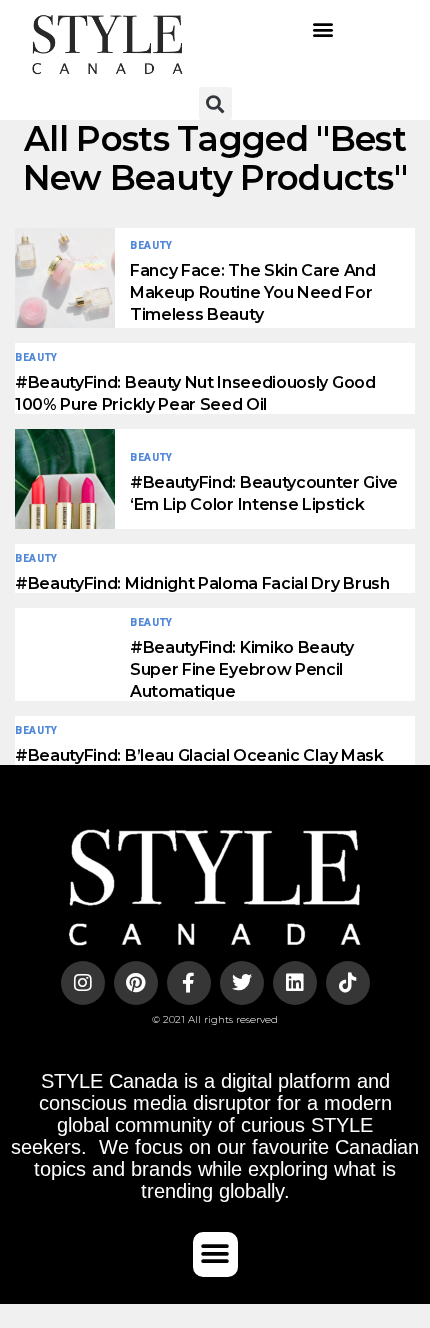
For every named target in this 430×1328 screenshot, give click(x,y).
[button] (322, 28)
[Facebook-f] (189, 983)
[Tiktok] (348, 983)
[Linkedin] (295, 983)
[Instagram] (83, 983)
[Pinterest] (136, 983)
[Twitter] (242, 983)
